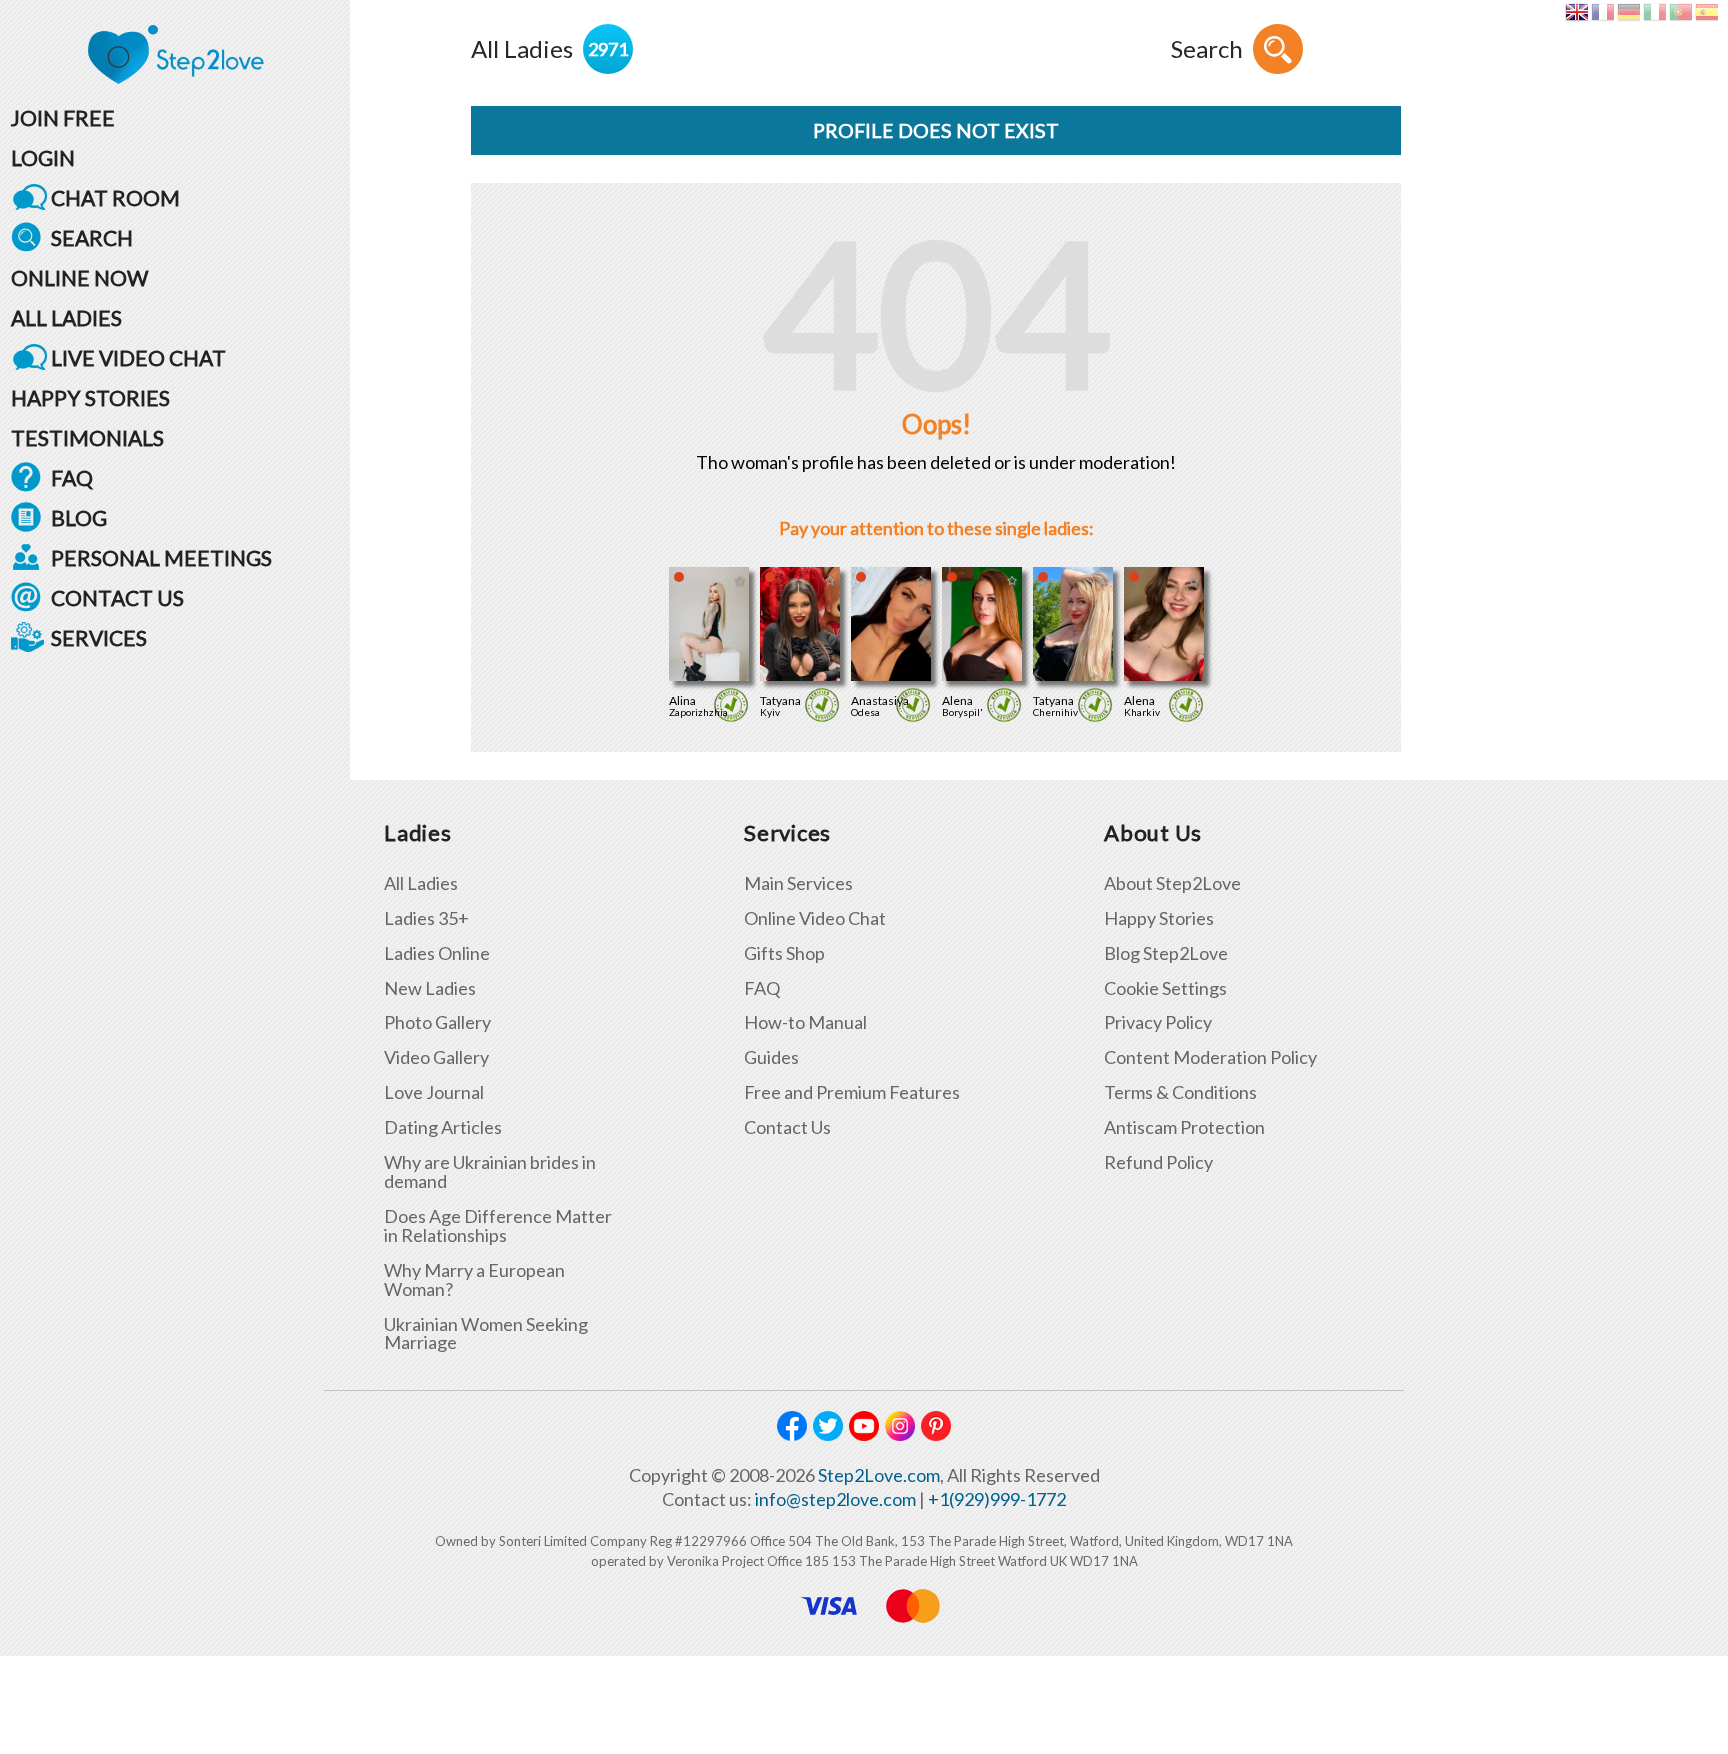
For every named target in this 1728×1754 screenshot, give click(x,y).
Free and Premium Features (852, 1092)
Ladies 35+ (426, 918)
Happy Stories (1159, 918)
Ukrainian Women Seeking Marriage (486, 1334)
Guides (771, 1057)
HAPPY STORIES (90, 397)
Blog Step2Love (1166, 953)
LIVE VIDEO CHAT (138, 357)
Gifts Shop (784, 953)
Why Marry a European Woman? (474, 1280)
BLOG (79, 517)
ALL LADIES (66, 317)
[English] (1576, 12)
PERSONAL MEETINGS (161, 557)
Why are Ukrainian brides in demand (490, 1172)
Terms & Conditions (1180, 1092)
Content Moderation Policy (1210, 1057)
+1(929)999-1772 (997, 1499)
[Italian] (1654, 12)
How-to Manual (805, 1022)
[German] (1628, 12)
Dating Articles (443, 1127)
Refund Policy (1158, 1162)
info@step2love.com (835, 1499)
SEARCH (92, 237)
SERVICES (99, 637)
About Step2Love (1172, 883)
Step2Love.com (879, 1475)
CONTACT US (117, 597)
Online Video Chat (815, 918)
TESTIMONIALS (87, 437)
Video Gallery (436, 1057)
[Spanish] (1706, 12)
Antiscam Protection (1184, 1127)
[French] (1602, 12)
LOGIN (43, 157)
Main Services (798, 883)
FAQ (72, 477)
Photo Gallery (437, 1022)
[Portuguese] (1680, 12)
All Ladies (421, 883)
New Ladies (430, 988)
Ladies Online (437, 953)
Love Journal (434, 1092)
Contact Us (787, 1127)
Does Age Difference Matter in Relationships (498, 1226)
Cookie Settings (1165, 988)
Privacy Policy (1158, 1022)
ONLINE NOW (79, 277)
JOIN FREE (63, 117)
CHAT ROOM (115, 197)
